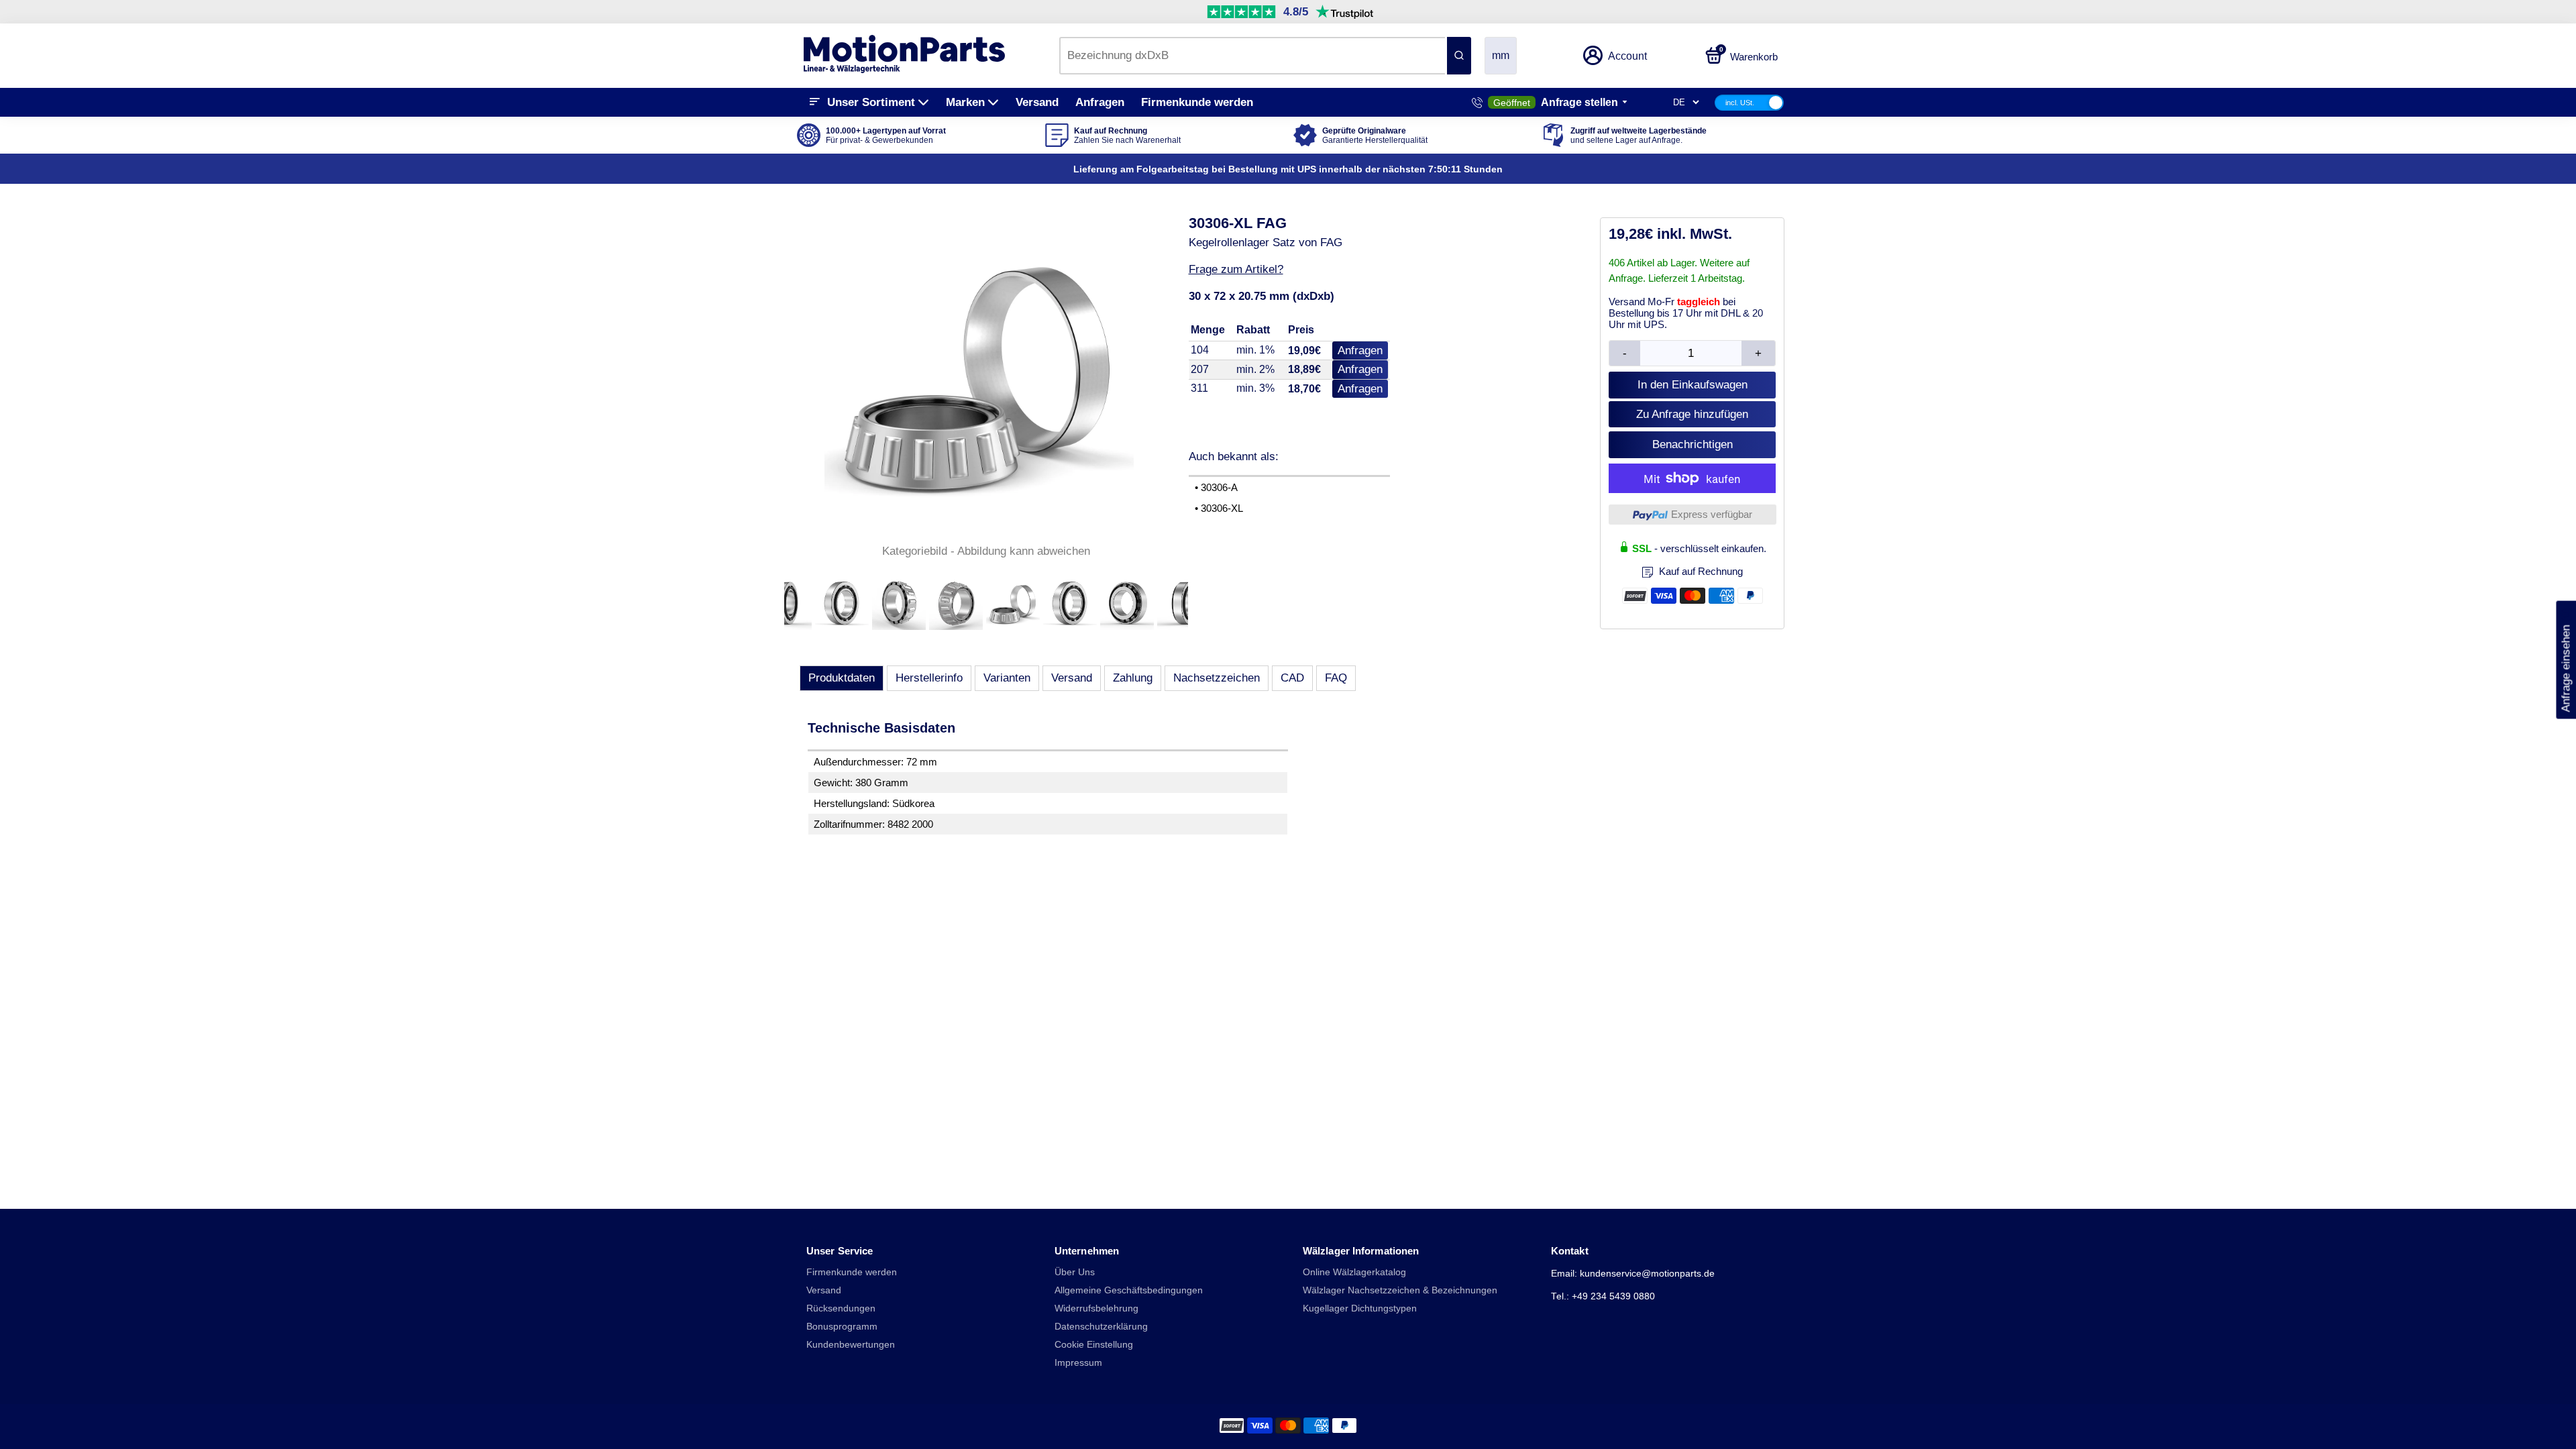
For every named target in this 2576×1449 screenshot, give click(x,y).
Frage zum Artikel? (1236, 269)
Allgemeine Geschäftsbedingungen (1129, 1290)
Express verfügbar (1712, 514)
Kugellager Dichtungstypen (1360, 1308)
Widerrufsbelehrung (1096, 1308)
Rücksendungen (841, 1308)
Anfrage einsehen (2566, 660)
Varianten (1007, 678)
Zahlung (1133, 678)
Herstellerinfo (929, 678)
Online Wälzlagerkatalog (1354, 1272)
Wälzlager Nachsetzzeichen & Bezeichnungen (1400, 1290)
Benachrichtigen (1693, 444)
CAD (1292, 678)
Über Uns (1075, 1272)
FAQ (1336, 678)
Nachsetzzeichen (1217, 678)
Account (1627, 56)
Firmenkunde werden (1197, 102)
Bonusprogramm (842, 1327)
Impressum (1078, 1363)
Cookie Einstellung (1094, 1345)
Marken (965, 102)
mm (1501, 55)
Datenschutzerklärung (1101, 1327)
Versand (1037, 102)
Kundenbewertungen (851, 1345)
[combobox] (1252, 56)
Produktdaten (842, 678)
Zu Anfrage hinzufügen (1692, 414)
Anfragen (1100, 102)
